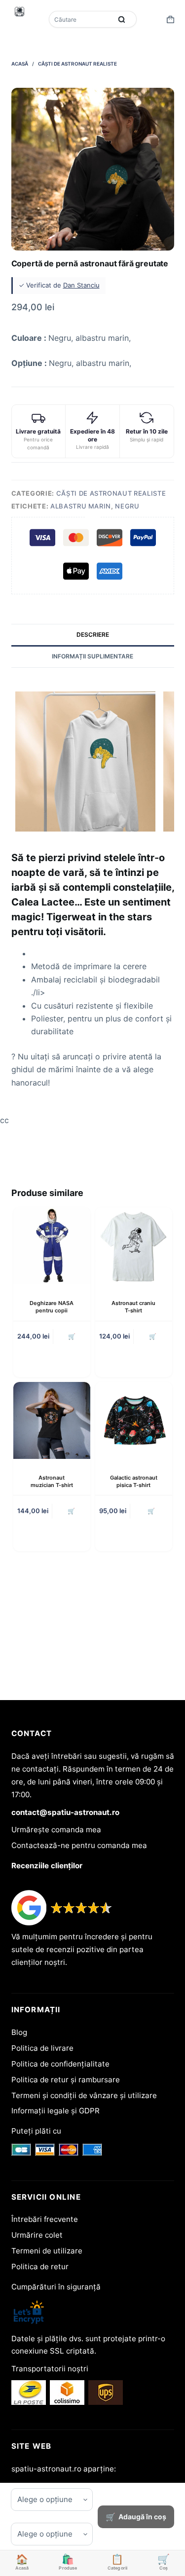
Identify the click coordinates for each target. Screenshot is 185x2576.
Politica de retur (40, 2267)
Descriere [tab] (93, 635)
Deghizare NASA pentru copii (52, 1307)
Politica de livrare (42, 2048)
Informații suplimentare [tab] (92, 656)
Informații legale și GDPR (55, 2111)
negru (127, 506)
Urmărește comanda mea (56, 1830)
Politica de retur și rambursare (66, 2080)
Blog (19, 2032)
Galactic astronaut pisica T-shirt (134, 1481)
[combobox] (81, 19)
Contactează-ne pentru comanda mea (79, 1845)
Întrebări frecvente (45, 2219)
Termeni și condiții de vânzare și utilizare (84, 2095)
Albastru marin (81, 506)
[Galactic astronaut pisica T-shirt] (134, 1420)
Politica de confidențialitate (60, 2064)
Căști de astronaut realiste (111, 493)
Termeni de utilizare (47, 2251)
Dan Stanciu (81, 285)
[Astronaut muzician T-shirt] (52, 1420)
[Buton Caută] (122, 19)
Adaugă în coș (142, 2517)
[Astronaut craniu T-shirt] (134, 1246)
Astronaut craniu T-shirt (133, 1307)
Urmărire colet (37, 2235)
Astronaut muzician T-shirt (52, 1481)
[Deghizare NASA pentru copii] (52, 1246)
